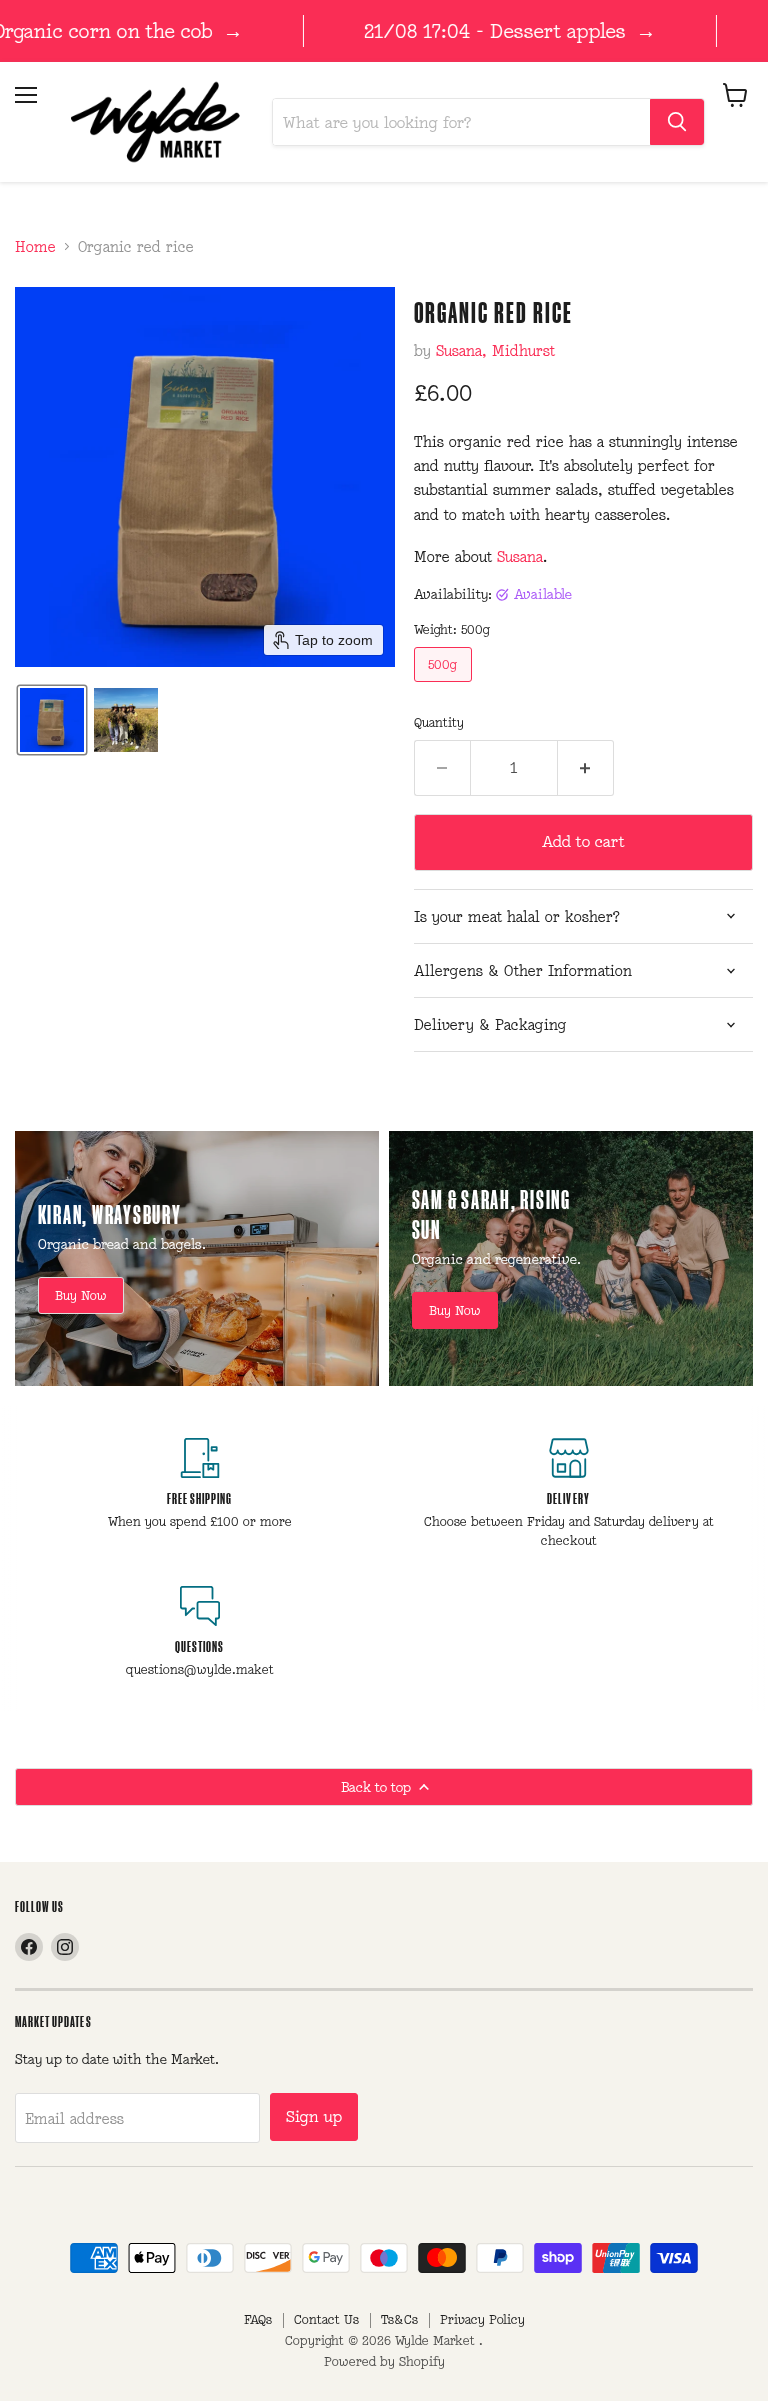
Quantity (439, 722)
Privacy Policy (482, 2319)
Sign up (314, 2116)
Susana (520, 556)
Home (35, 246)
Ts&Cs (399, 2319)
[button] (52, 720)
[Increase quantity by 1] (586, 768)
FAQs (258, 2319)
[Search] (677, 122)
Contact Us (326, 2319)
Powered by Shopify (384, 2361)
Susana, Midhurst (495, 350)
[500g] (445, 686)
